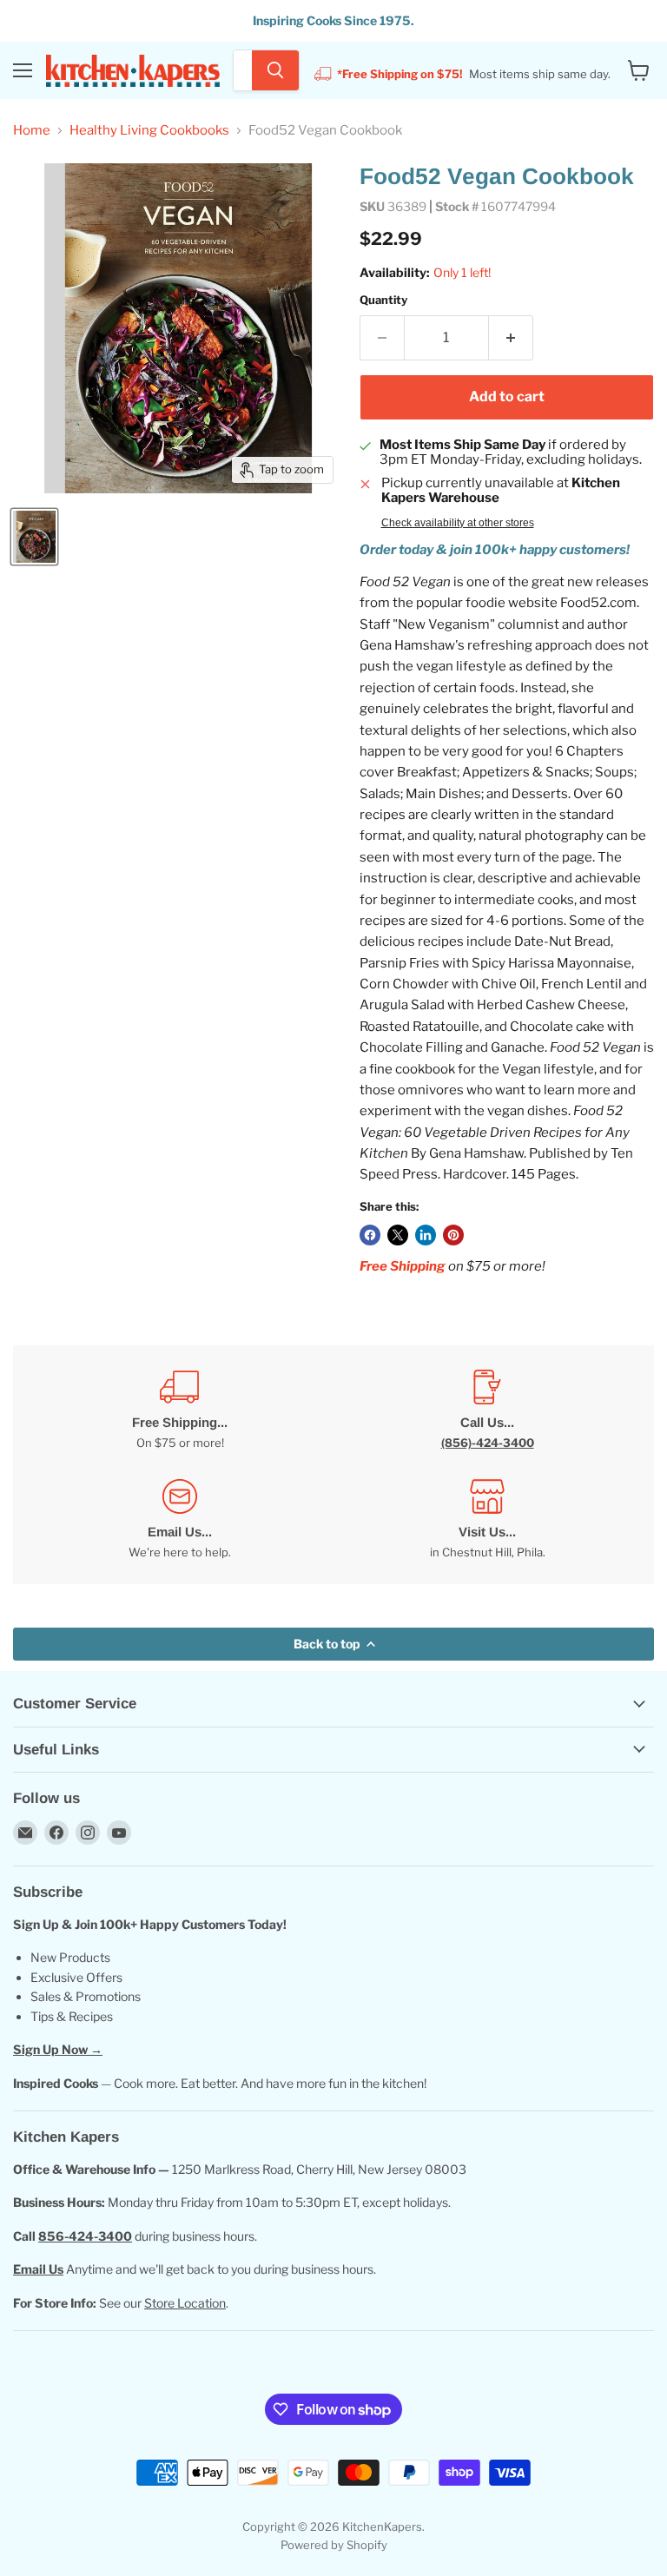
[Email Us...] (180, 1519)
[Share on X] (398, 1235)
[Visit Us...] (487, 1519)
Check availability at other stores (458, 523)
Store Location (185, 2303)
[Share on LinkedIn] (426, 1235)
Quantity (383, 300)
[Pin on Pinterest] (453, 1235)
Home (32, 131)
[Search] (275, 70)
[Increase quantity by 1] (511, 338)
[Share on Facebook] (370, 1235)
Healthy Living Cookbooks (149, 131)
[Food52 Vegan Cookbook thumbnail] (34, 537)
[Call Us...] (487, 1410)
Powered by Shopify (334, 2545)
